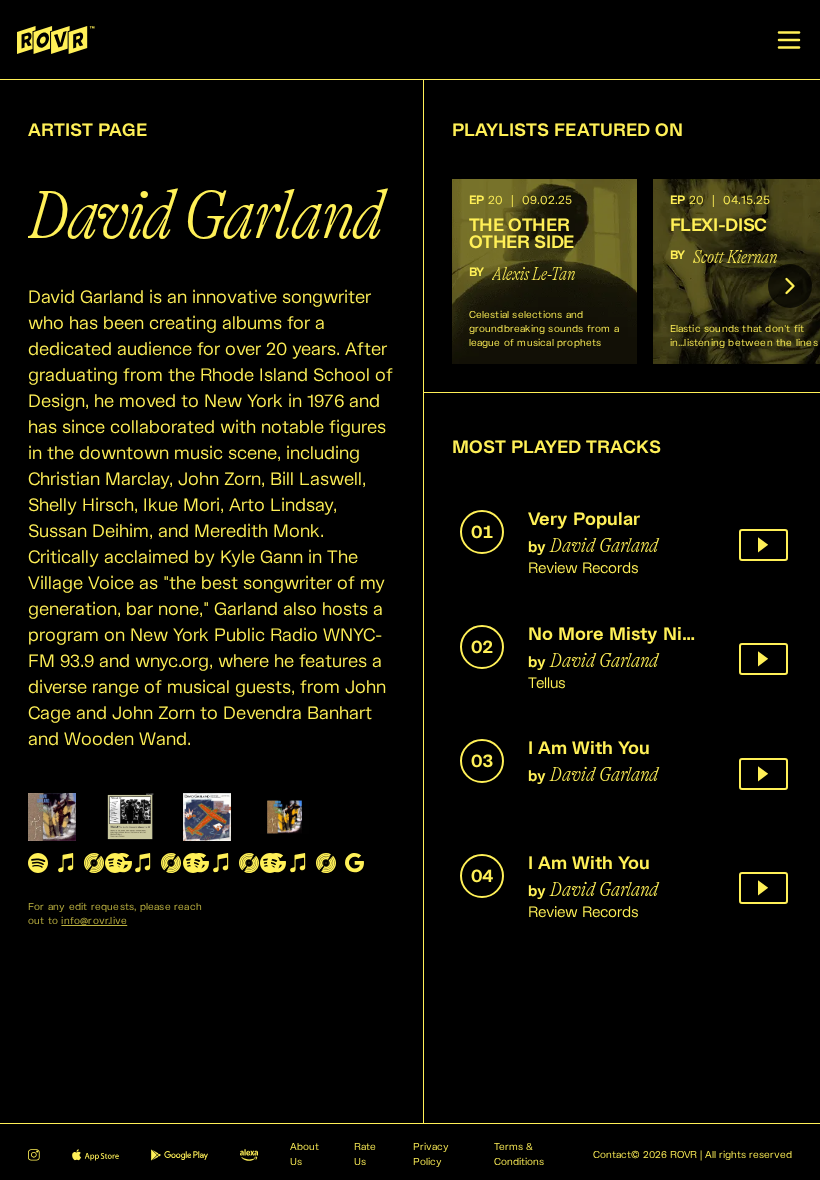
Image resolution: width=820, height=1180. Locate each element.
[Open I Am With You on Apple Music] (221, 862)
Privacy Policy (431, 1155)
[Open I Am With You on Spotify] (193, 862)
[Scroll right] (790, 286)
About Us (304, 1155)
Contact (612, 1155)
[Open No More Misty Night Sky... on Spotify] (115, 862)
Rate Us (365, 1155)
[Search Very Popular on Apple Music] (66, 862)
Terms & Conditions (519, 1155)
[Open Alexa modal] (249, 1155)
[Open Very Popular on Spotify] (38, 862)
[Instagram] (34, 1155)
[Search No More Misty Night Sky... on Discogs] (171, 862)
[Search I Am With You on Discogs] (249, 862)
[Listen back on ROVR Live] (763, 545)
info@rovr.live (94, 921)
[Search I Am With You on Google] (354, 862)
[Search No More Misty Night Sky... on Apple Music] (143, 862)
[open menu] (789, 40)
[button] (544, 271)
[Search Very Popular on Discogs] (94, 862)
